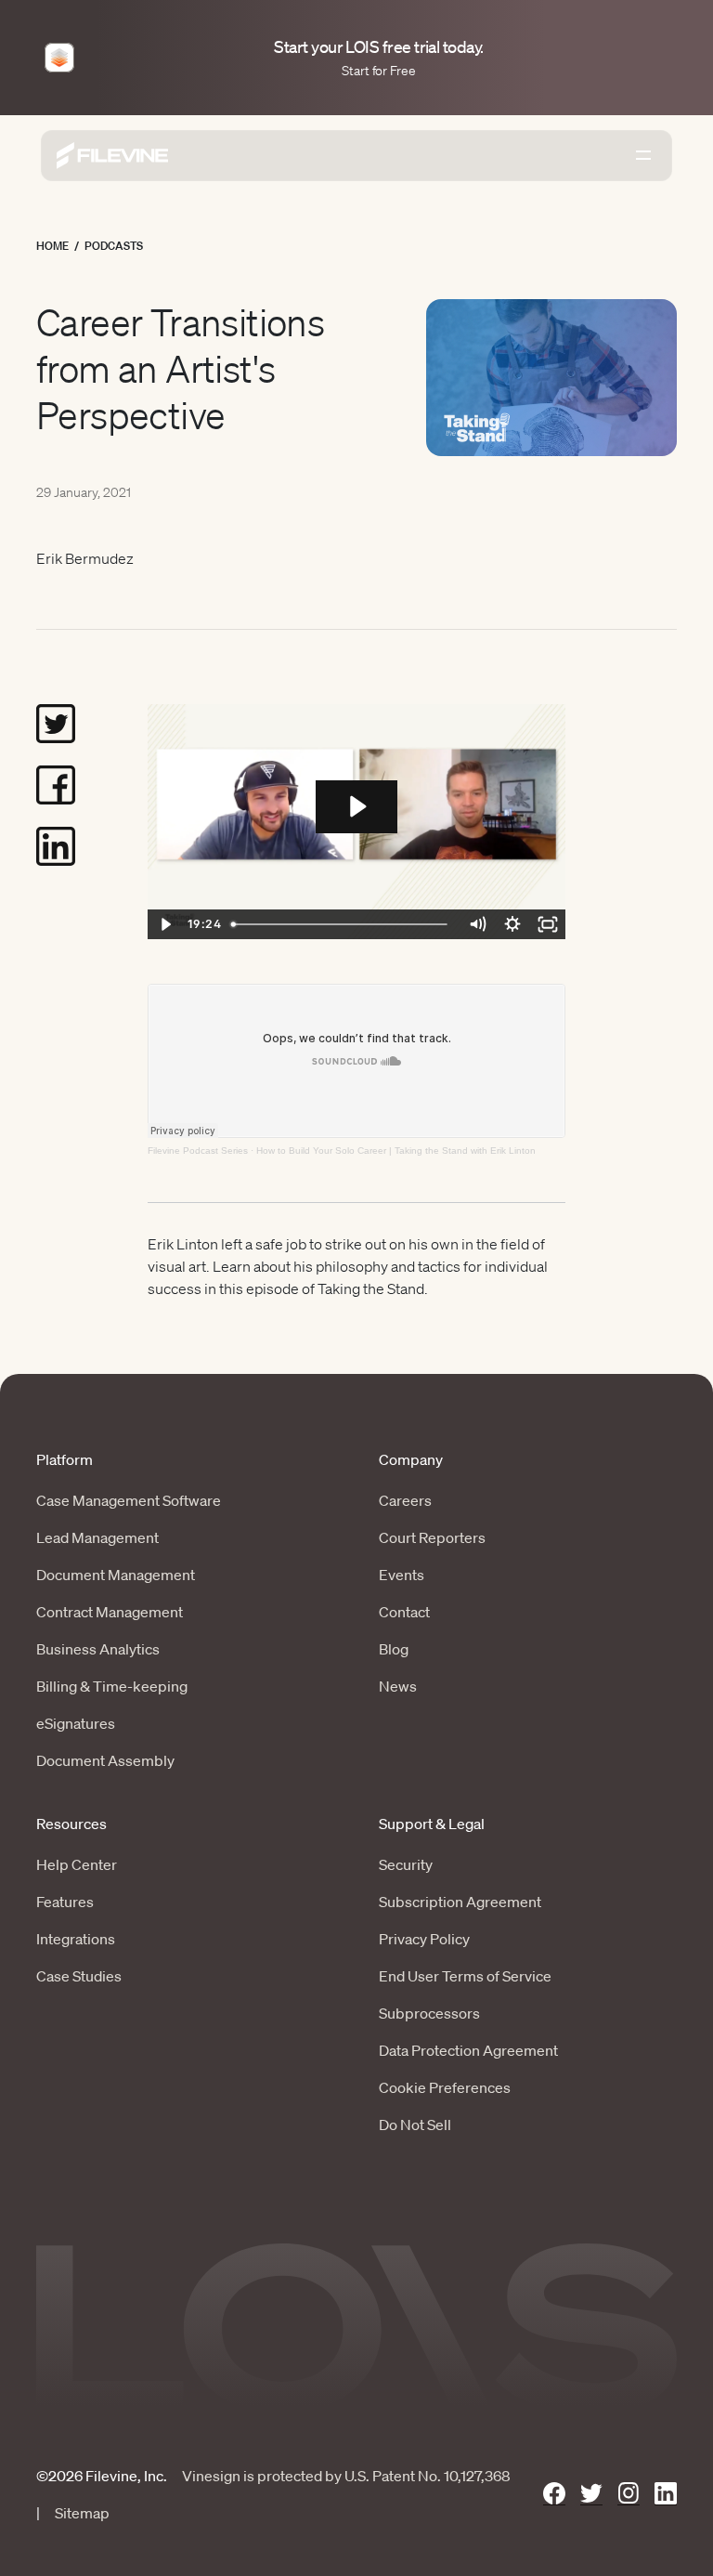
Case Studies (79, 1976)
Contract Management (110, 1612)
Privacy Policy (424, 1939)
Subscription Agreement (460, 1902)
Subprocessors (429, 2013)
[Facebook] (554, 2494)
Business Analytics (98, 1649)
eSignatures (76, 1723)
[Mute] (477, 924)
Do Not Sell (415, 2125)
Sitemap (82, 2513)
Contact (404, 1612)
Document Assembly (105, 1760)
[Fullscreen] (548, 924)
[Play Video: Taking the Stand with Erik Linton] (356, 806)
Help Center (77, 1864)
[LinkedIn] (666, 2494)
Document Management (116, 1575)
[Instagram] (629, 2494)
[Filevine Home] (112, 156)
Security (406, 1864)
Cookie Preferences (445, 2087)
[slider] (342, 924)
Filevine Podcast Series (198, 1151)
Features (65, 1902)
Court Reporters (432, 1537)
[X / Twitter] (591, 2494)
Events (402, 1575)
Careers (405, 1500)
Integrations (76, 1939)
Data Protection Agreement (468, 2050)
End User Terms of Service (465, 1976)
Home (52, 246)
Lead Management (97, 1537)
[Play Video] (165, 924)
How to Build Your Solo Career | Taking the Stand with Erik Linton (396, 1151)
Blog (394, 1649)
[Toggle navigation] (643, 155)
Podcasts (114, 246)
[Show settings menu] (512, 924)
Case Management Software (129, 1500)
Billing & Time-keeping (112, 1686)
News (398, 1686)
